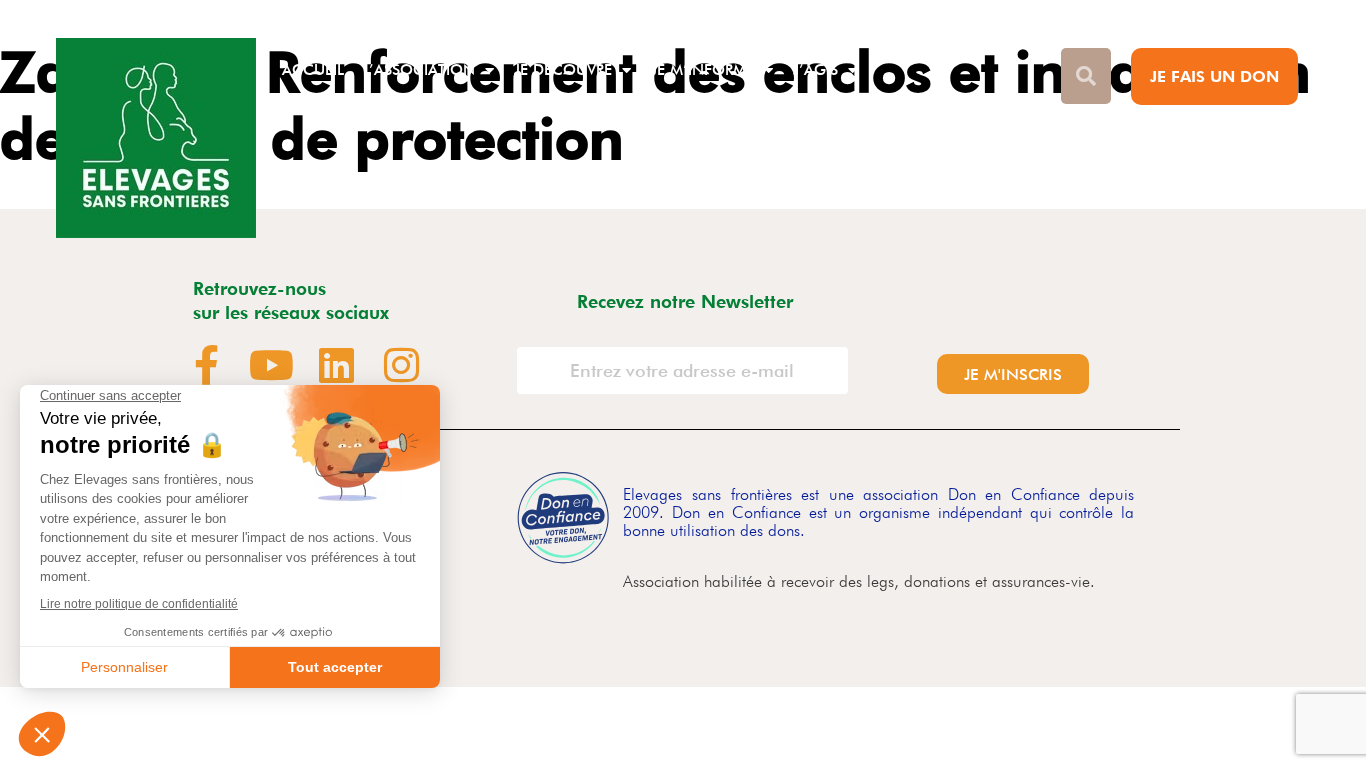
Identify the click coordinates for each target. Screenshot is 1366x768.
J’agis (815, 70)
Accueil (313, 70)
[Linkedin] (337, 365)
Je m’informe (702, 70)
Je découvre (563, 70)
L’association (419, 70)
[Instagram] (402, 365)
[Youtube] (272, 365)
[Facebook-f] (207, 365)
